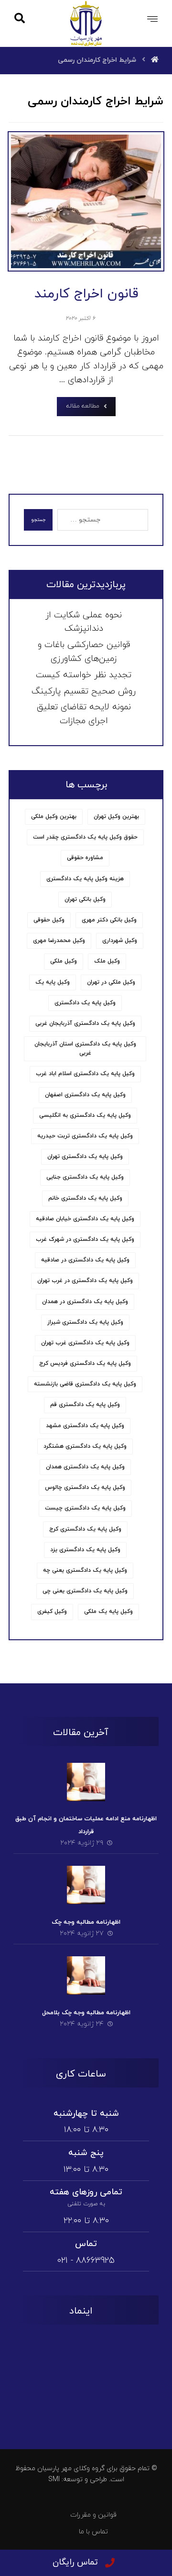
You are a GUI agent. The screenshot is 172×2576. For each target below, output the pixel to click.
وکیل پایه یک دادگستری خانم (85, 1198)
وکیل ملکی (64, 961)
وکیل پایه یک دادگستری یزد (85, 1550)
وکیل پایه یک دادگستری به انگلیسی (85, 1115)
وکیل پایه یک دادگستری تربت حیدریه (85, 1136)
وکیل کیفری (52, 1611)
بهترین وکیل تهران (116, 817)
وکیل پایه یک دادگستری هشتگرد (85, 1446)
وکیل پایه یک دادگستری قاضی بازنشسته (85, 1384)
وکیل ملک (107, 961)
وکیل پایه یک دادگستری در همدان (85, 1302)
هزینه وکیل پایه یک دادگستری (85, 879)
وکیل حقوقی (49, 920)
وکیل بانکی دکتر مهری (109, 920)
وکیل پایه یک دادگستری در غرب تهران (85, 1281)
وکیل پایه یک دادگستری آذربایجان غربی (85, 1023)
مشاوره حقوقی (85, 858)
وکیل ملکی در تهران (111, 982)
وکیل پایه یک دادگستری (85, 1003)
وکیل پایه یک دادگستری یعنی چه (85, 1570)
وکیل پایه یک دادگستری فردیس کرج (85, 1363)
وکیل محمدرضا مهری (59, 941)
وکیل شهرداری (120, 941)
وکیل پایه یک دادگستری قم (85, 1405)
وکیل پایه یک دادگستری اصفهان (85, 1095)
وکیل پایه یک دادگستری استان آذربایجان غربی (85, 1049)
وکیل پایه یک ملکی (108, 1611)
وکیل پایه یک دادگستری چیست (85, 1508)
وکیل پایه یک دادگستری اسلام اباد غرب (85, 1074)
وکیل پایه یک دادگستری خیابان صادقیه (85, 1219)
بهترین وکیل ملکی (54, 817)
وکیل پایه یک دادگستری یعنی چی (85, 1591)
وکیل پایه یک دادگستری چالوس (85, 1487)
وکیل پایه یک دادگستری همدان (85, 1467)
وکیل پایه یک (53, 982)
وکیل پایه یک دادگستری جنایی (85, 1177)
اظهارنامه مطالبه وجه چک (86, 1922)
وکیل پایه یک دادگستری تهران (85, 1157)
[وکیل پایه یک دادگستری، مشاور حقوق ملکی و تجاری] (86, 23)
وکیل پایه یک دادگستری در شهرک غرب (85, 1239)
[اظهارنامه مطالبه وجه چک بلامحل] (86, 1975)
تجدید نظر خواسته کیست (84, 675)
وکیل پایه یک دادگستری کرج (85, 1529)
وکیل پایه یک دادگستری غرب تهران (85, 1343)
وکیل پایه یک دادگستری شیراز (85, 1322)
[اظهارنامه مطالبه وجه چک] (86, 1885)
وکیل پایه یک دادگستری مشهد (85, 1426)
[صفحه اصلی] (155, 60)
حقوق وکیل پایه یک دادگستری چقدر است (85, 837)
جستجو (38, 520)
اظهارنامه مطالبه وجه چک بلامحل (86, 2013)
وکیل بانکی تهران (85, 899)
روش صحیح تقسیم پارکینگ (84, 691)
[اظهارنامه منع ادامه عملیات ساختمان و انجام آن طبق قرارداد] (86, 1782)
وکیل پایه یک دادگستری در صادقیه (85, 1260)
